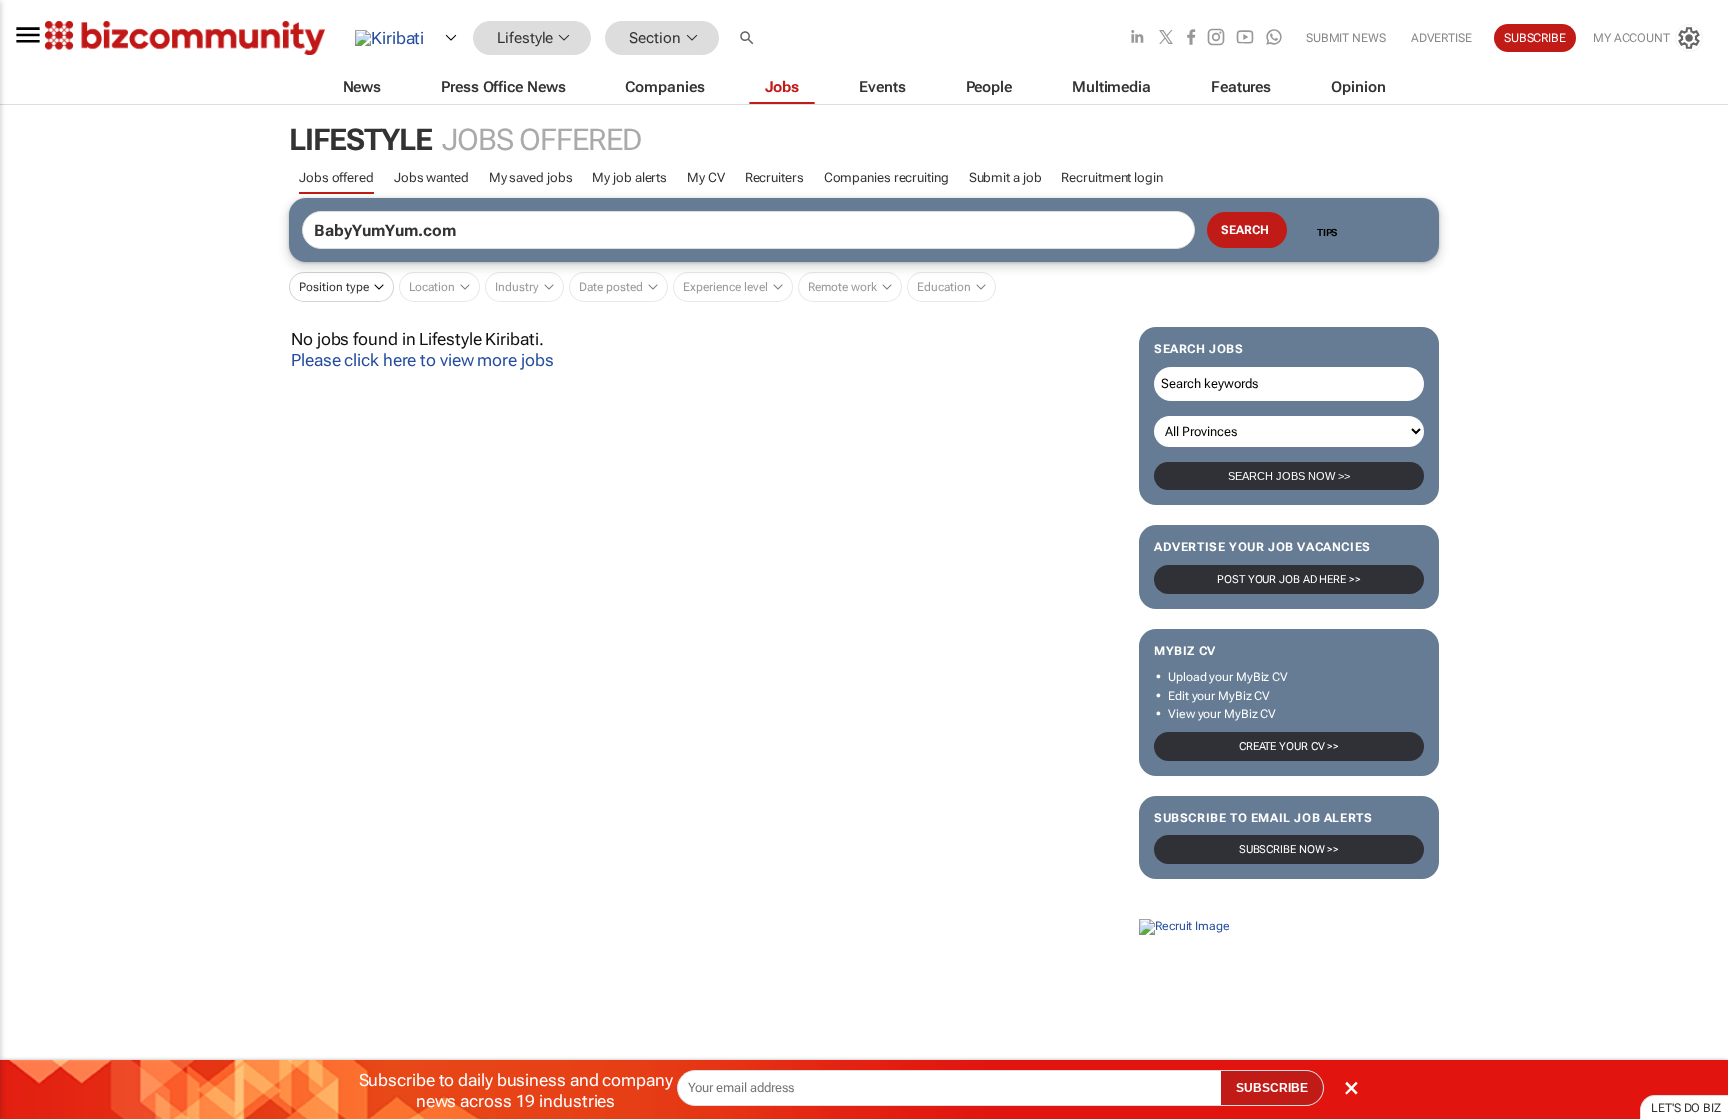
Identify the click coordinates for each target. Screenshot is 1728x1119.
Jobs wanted (431, 177)
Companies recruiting (886, 177)
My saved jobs (531, 177)
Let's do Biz (1686, 1108)
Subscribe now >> (1289, 849)
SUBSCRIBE (1272, 1088)
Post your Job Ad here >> (1289, 579)
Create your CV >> (1289, 746)
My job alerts (629, 177)
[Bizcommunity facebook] (1191, 38)
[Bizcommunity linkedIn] (1137, 38)
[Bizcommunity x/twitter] (1166, 38)
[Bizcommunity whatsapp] (1274, 38)
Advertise (1441, 38)
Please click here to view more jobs (422, 360)
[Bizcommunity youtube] (1245, 38)
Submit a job (1005, 177)
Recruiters (774, 177)
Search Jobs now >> (1289, 476)
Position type (334, 287)
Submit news (1346, 38)
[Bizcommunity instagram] (1216, 38)
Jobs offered (336, 177)
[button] (749, 38)
